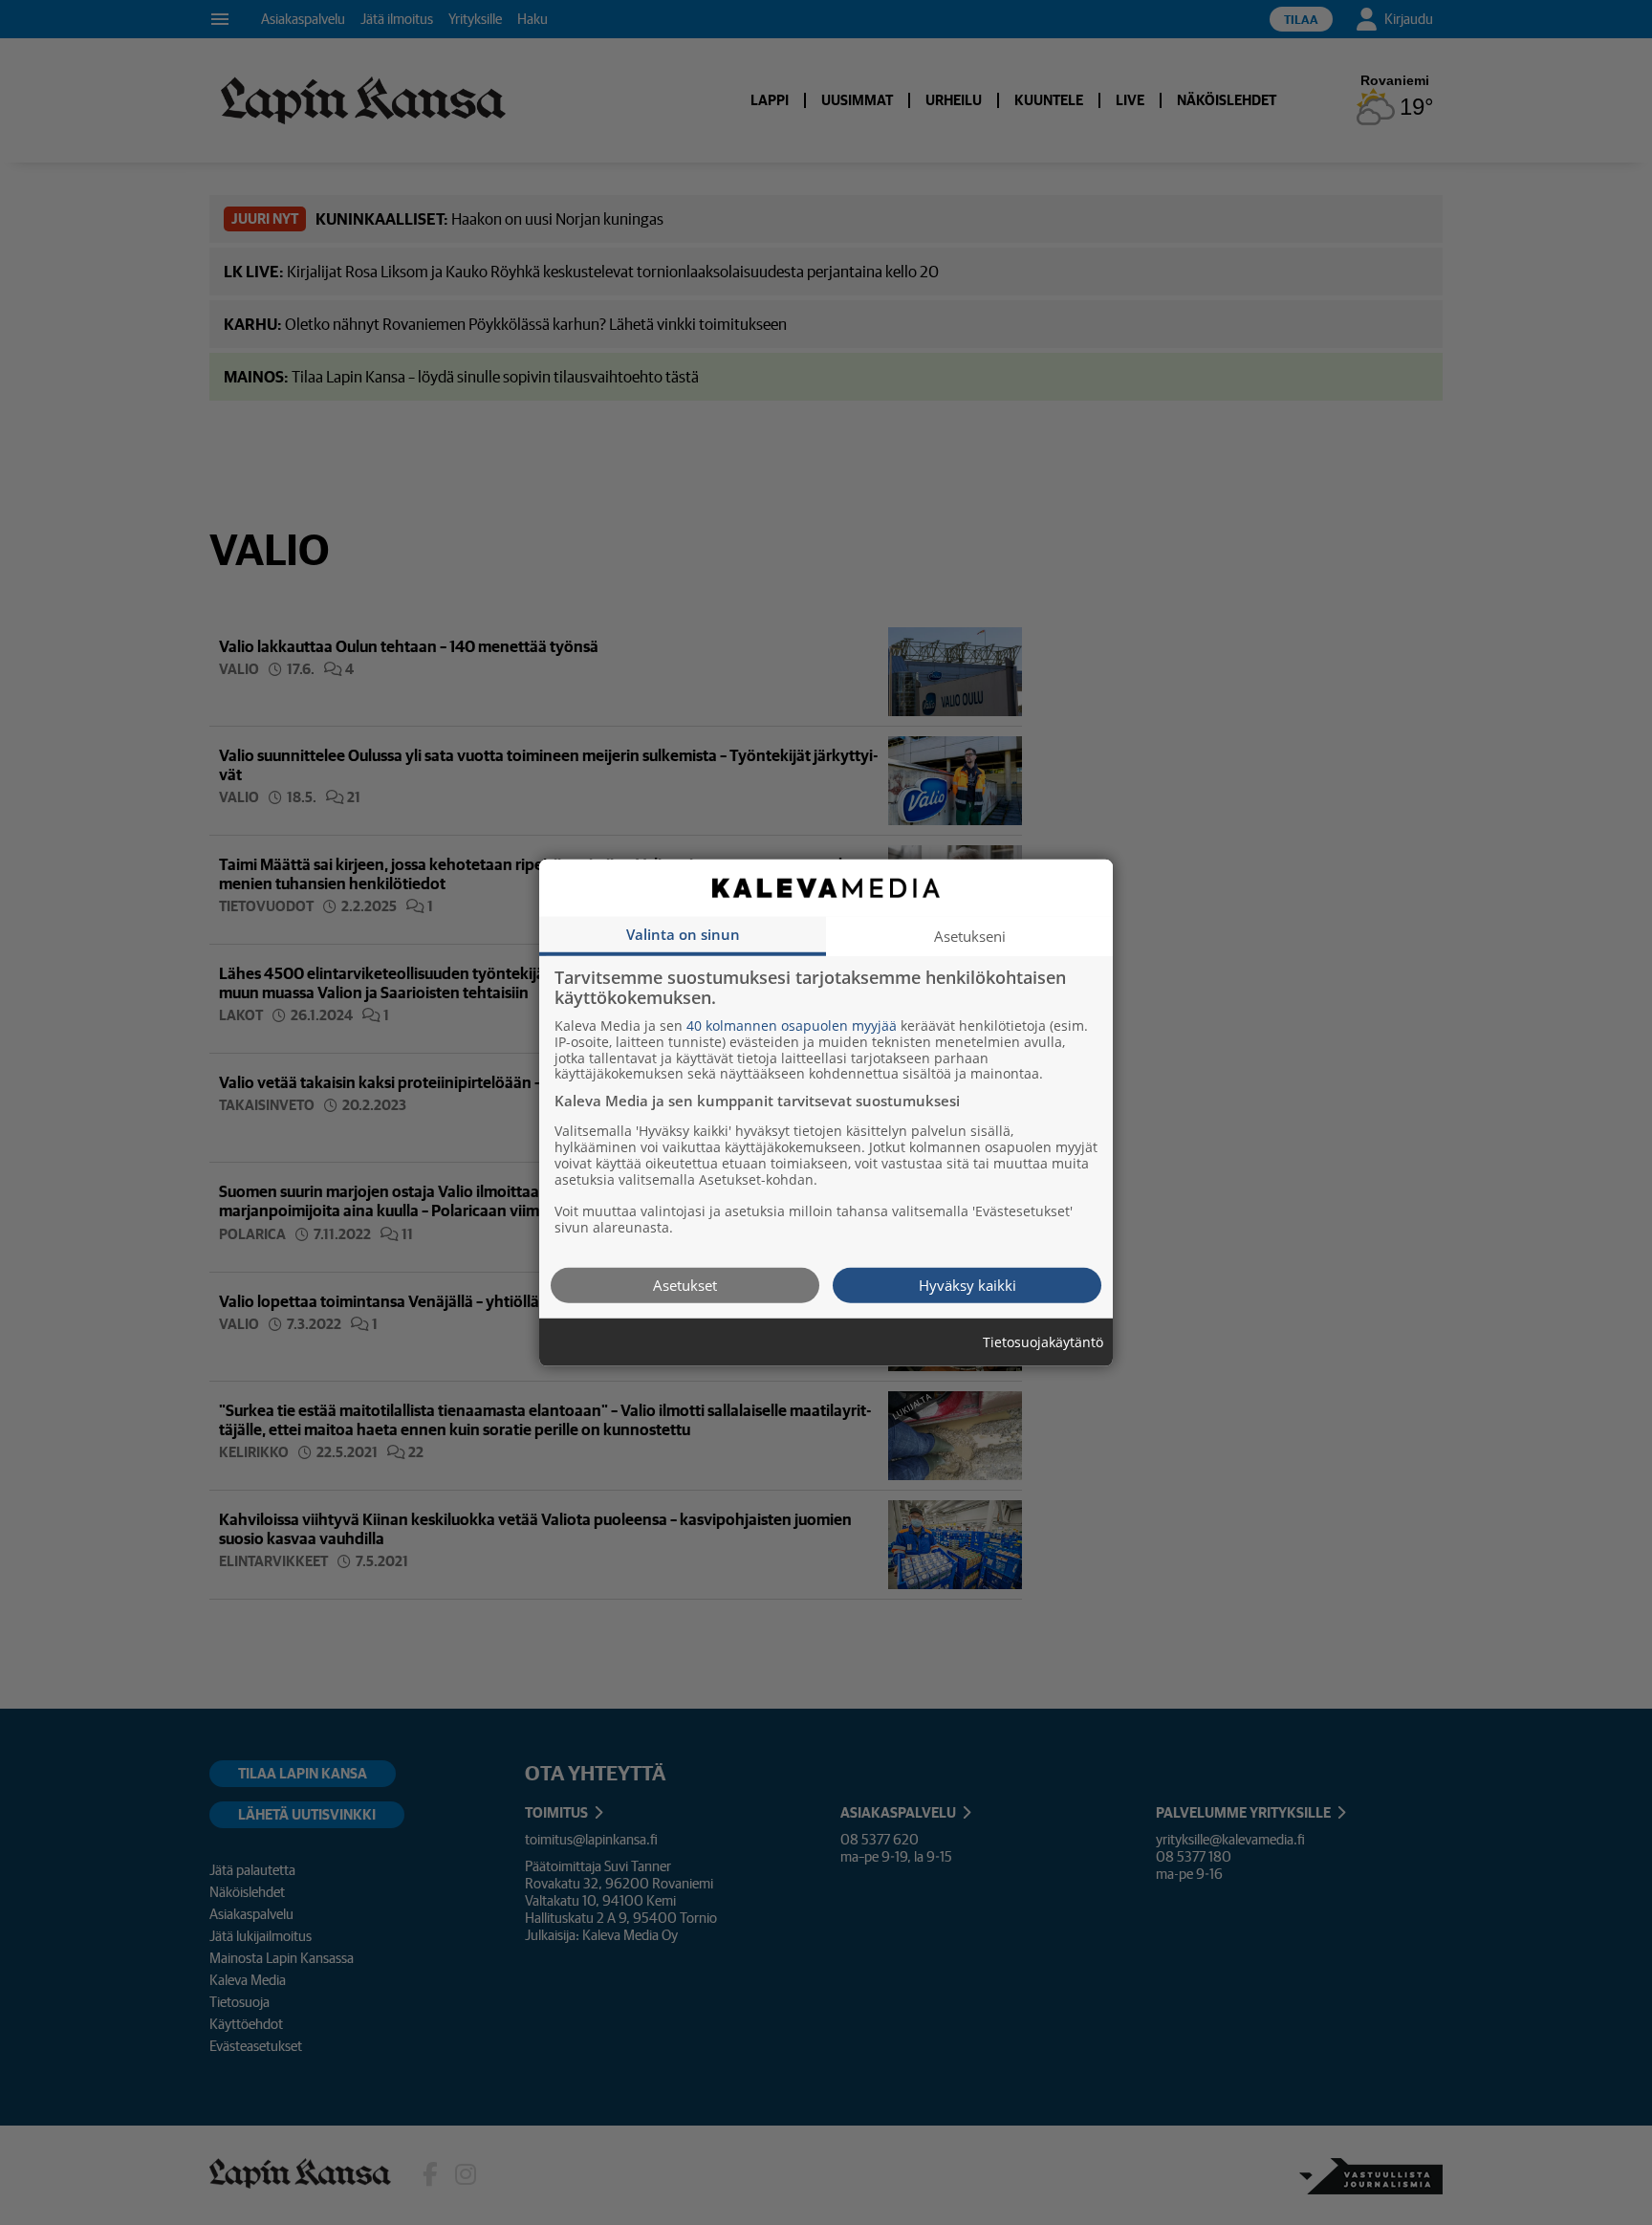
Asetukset (685, 1284)
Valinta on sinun (683, 933)
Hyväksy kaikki (967, 1284)
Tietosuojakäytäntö (1043, 1342)
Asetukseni (970, 935)
